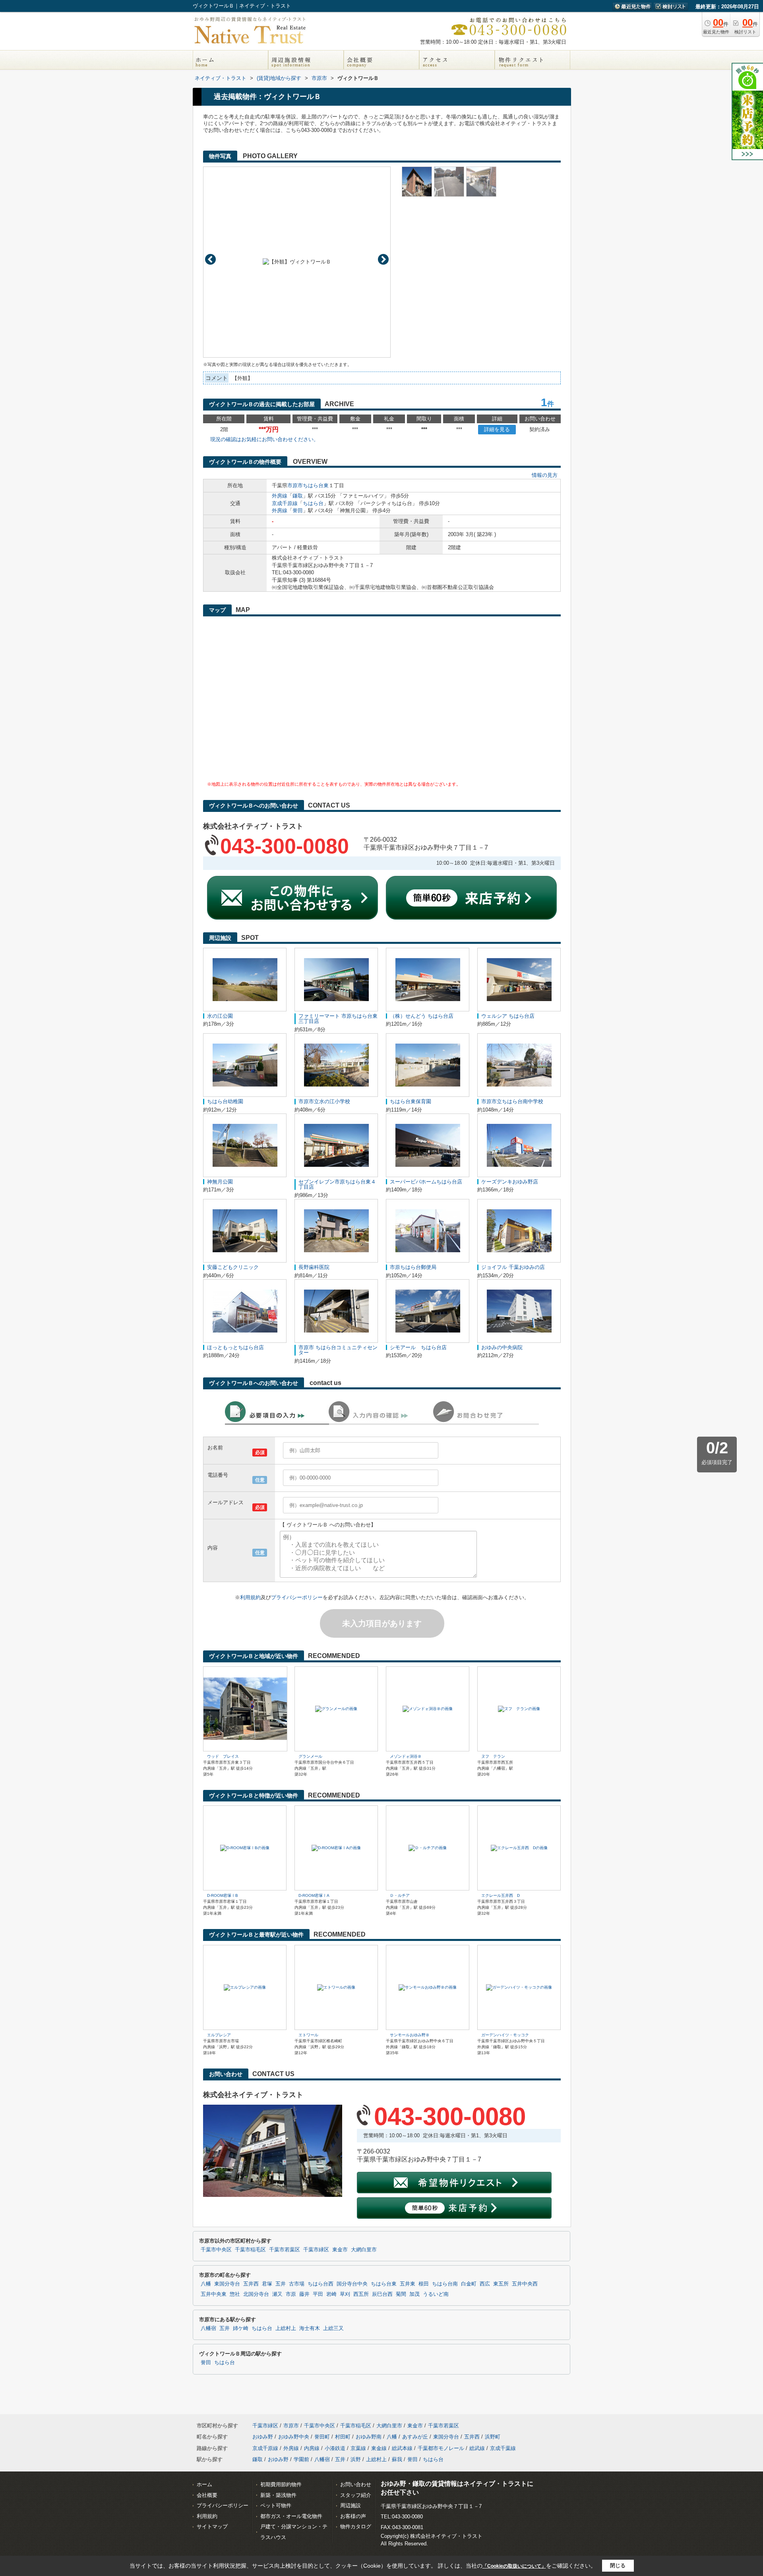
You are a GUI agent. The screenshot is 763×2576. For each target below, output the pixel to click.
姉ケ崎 (241, 2328)
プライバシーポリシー (297, 1597)
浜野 (356, 2459)
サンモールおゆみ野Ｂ (410, 2035)
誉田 (298, 510)
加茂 (414, 2294)
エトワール (308, 2035)
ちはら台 (313, 503)
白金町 (469, 2284)
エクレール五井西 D (501, 1895)
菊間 (401, 2294)
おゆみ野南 (369, 2437)
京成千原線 (285, 503)
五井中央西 (525, 2284)
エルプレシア (219, 2035)
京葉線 (358, 2448)
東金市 (340, 2250)
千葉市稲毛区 (250, 2250)
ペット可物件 (276, 2505)
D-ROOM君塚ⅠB (223, 1895)
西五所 (361, 2294)
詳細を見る (497, 429)
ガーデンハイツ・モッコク (505, 2035)
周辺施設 (351, 2505)
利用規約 (250, 1597)
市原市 (295, 485)
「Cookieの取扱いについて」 (514, 2566)
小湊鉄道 (335, 2448)
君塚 (267, 2284)
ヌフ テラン (493, 1756)
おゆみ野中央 (294, 2437)
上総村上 (286, 2328)
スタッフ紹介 (356, 2495)
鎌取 (298, 496)
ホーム (204, 2484)
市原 (291, 2294)
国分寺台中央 (352, 2284)
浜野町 (493, 2437)
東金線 (379, 2448)
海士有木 (310, 2328)
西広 (485, 2284)
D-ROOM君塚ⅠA (314, 1895)
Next (383, 259)
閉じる (618, 2565)
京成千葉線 (503, 2448)
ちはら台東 (316, 485)
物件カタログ (356, 2527)
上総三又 (333, 2328)
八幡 (206, 2284)
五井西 (251, 2284)
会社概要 (207, 2495)
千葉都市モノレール (441, 2448)
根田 (424, 2284)
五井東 (408, 2284)
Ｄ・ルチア (400, 1895)
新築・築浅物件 (278, 2495)
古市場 (297, 2284)
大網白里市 (364, 2250)
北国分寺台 (256, 2294)
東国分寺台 (227, 2284)
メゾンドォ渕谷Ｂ (406, 1756)
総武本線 (402, 2448)
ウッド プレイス (223, 1756)
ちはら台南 (445, 2284)
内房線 (312, 2448)
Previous (210, 259)
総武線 (477, 2448)
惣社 (235, 2294)
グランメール (310, 1756)
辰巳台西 (382, 2294)
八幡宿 (208, 2328)
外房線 (280, 496)
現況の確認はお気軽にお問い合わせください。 (264, 439)
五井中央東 (214, 2294)
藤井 (304, 2294)
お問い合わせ (356, 2484)
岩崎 (331, 2294)
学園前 (301, 2459)
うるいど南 (436, 2294)
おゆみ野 (263, 2437)
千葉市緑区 (316, 2250)
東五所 (501, 2284)
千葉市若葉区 (285, 2250)
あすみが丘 (415, 2437)
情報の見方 (545, 475)
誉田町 (322, 2437)
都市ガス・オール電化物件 (291, 2516)
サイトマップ (212, 2527)
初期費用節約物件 (281, 2484)
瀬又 (277, 2294)
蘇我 (397, 2459)
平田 (318, 2294)
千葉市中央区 (216, 2250)
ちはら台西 (320, 2284)
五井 (281, 2284)
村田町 (343, 2437)
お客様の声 (353, 2516)
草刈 (345, 2294)
